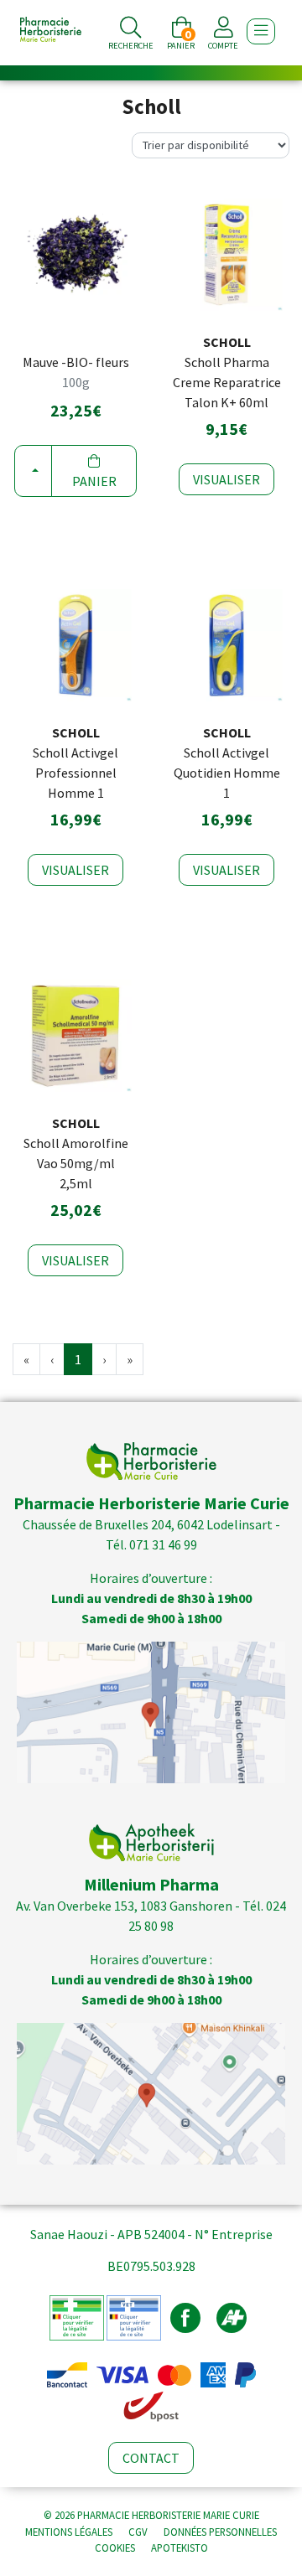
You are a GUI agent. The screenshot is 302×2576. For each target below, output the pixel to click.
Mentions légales (69, 2532)
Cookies (115, 2548)
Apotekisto (180, 2548)
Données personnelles (220, 2532)
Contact (151, 2458)
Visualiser (226, 479)
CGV (138, 2532)
